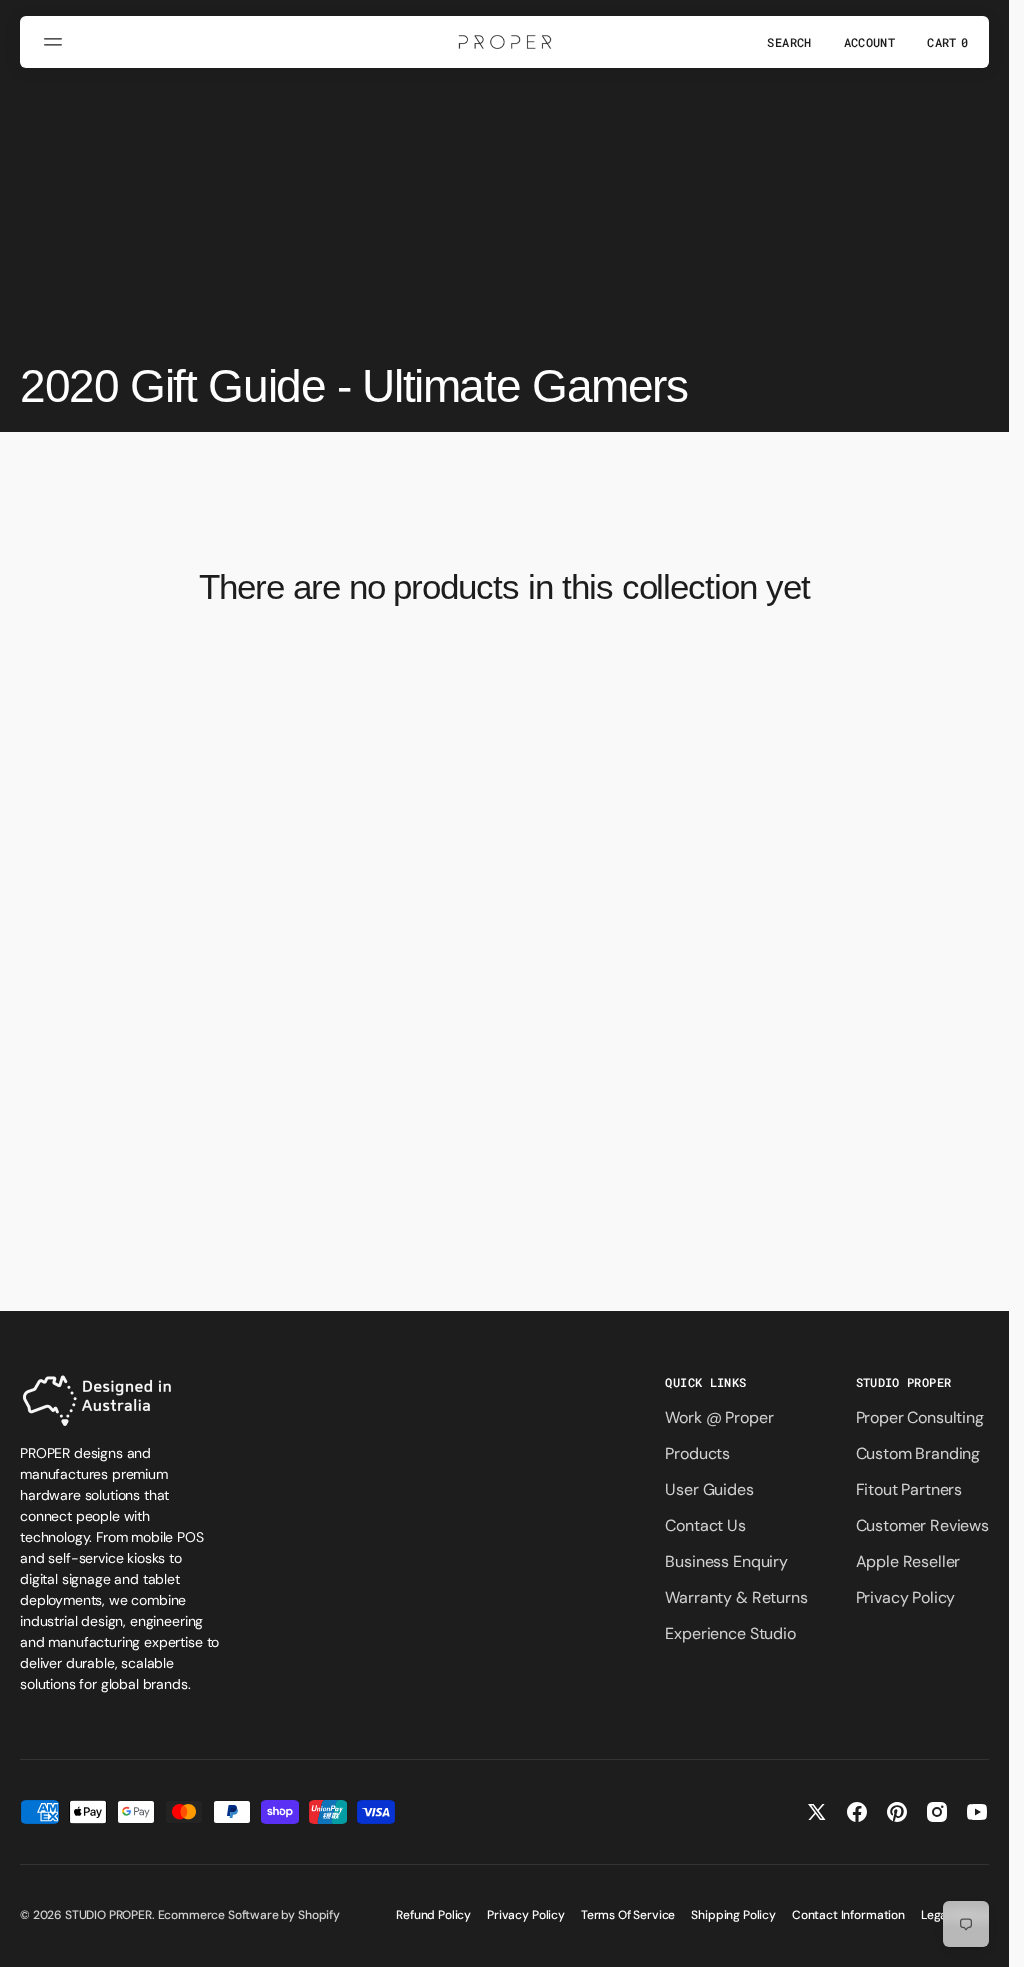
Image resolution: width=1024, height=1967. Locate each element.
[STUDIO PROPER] (505, 42)
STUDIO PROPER (108, 1915)
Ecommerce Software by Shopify (249, 1915)
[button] (56, 42)
